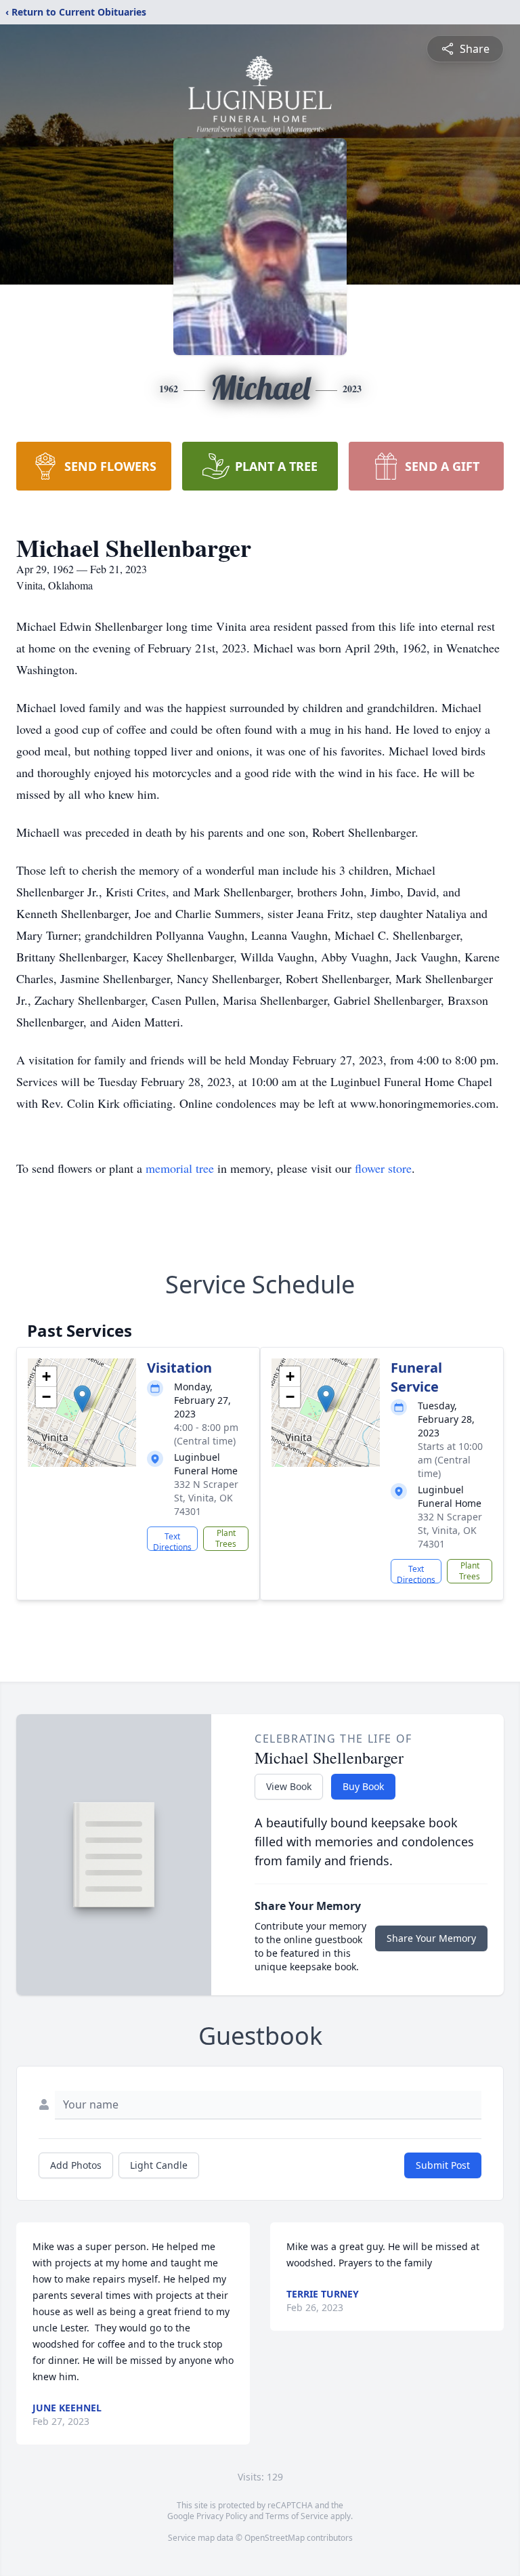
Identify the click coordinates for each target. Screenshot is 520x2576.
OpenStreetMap (275, 2538)
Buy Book (363, 1786)
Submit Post (443, 2165)
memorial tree (180, 1168)
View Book (289, 1786)
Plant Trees (226, 1538)
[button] (82, 1399)
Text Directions (172, 1541)
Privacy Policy (222, 2516)
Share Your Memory (431, 1938)
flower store (383, 1168)
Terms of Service (297, 2516)
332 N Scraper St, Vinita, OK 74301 (206, 1498)
